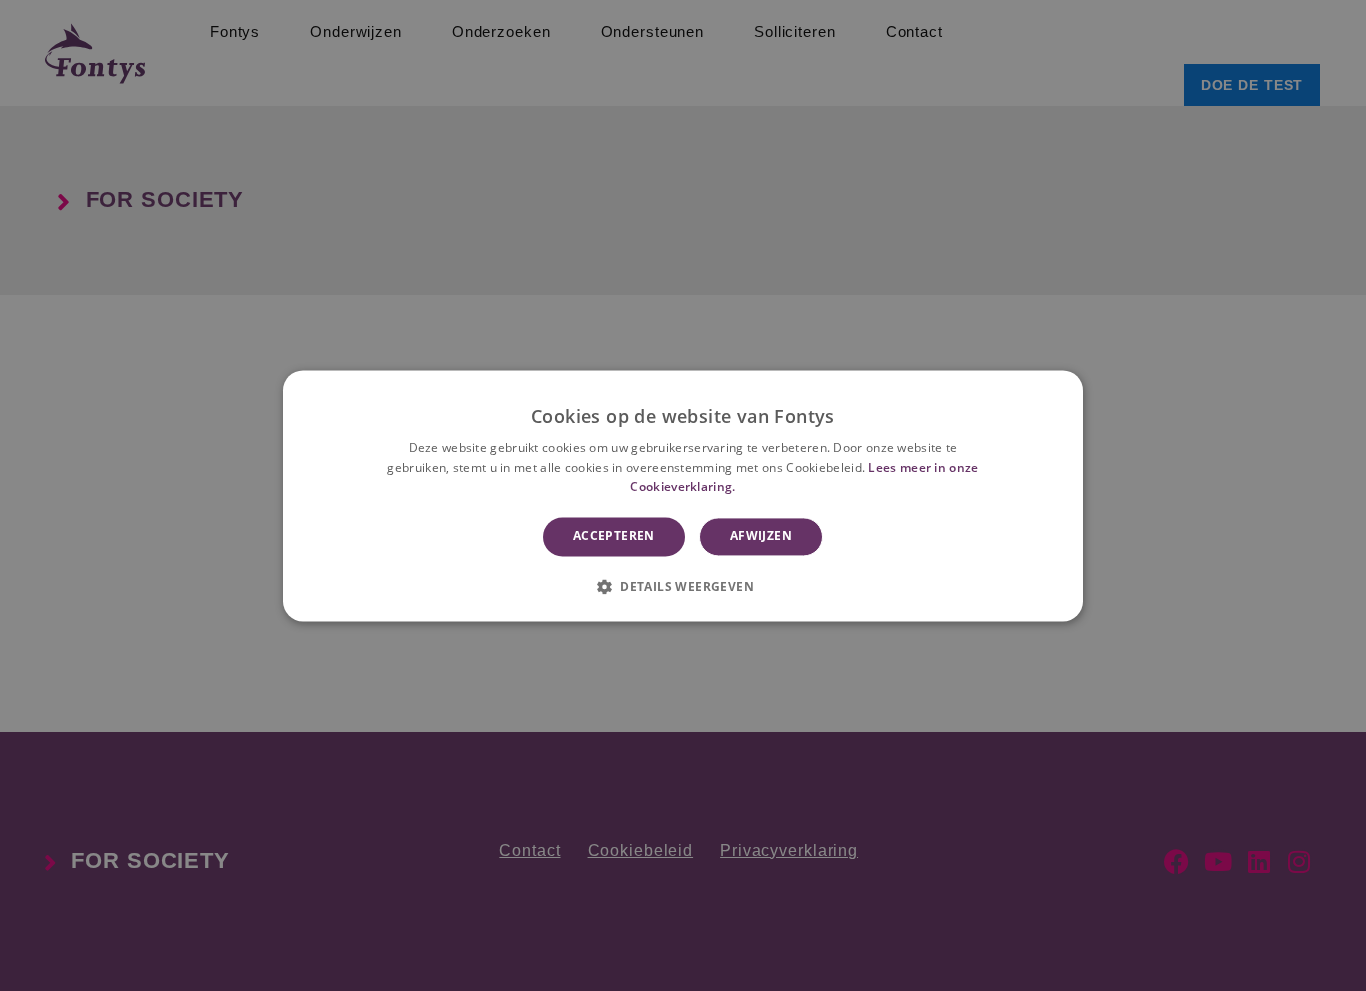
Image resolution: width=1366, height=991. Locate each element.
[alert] (683, 495)
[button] (683, 586)
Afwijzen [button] (761, 536)
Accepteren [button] (614, 536)
